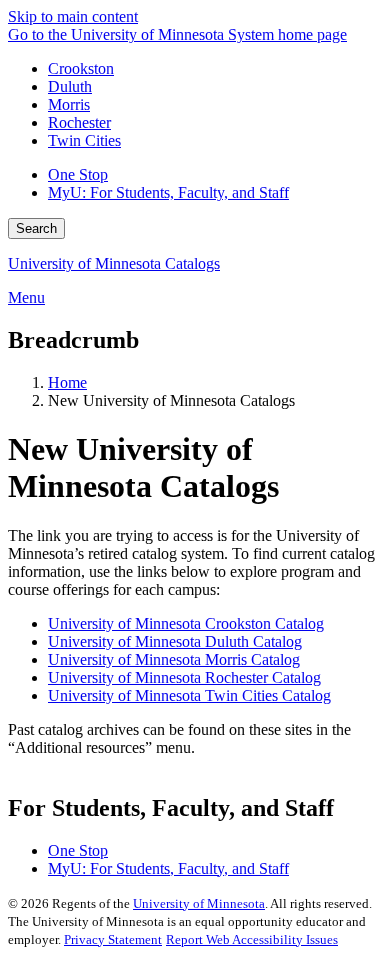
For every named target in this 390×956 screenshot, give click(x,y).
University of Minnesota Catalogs (114, 263)
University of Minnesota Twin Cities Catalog (189, 695)
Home (67, 382)
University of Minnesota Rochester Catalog (184, 677)
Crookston (81, 68)
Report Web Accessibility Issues (252, 939)
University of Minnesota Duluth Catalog (175, 641)
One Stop (78, 174)
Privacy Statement (113, 939)
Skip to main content (73, 16)
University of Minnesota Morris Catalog (174, 659)
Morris (69, 104)
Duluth (70, 86)
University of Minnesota (199, 903)
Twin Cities (84, 140)
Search (36, 228)
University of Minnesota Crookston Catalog (186, 623)
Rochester (79, 122)
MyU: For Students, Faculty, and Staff (168, 192)
